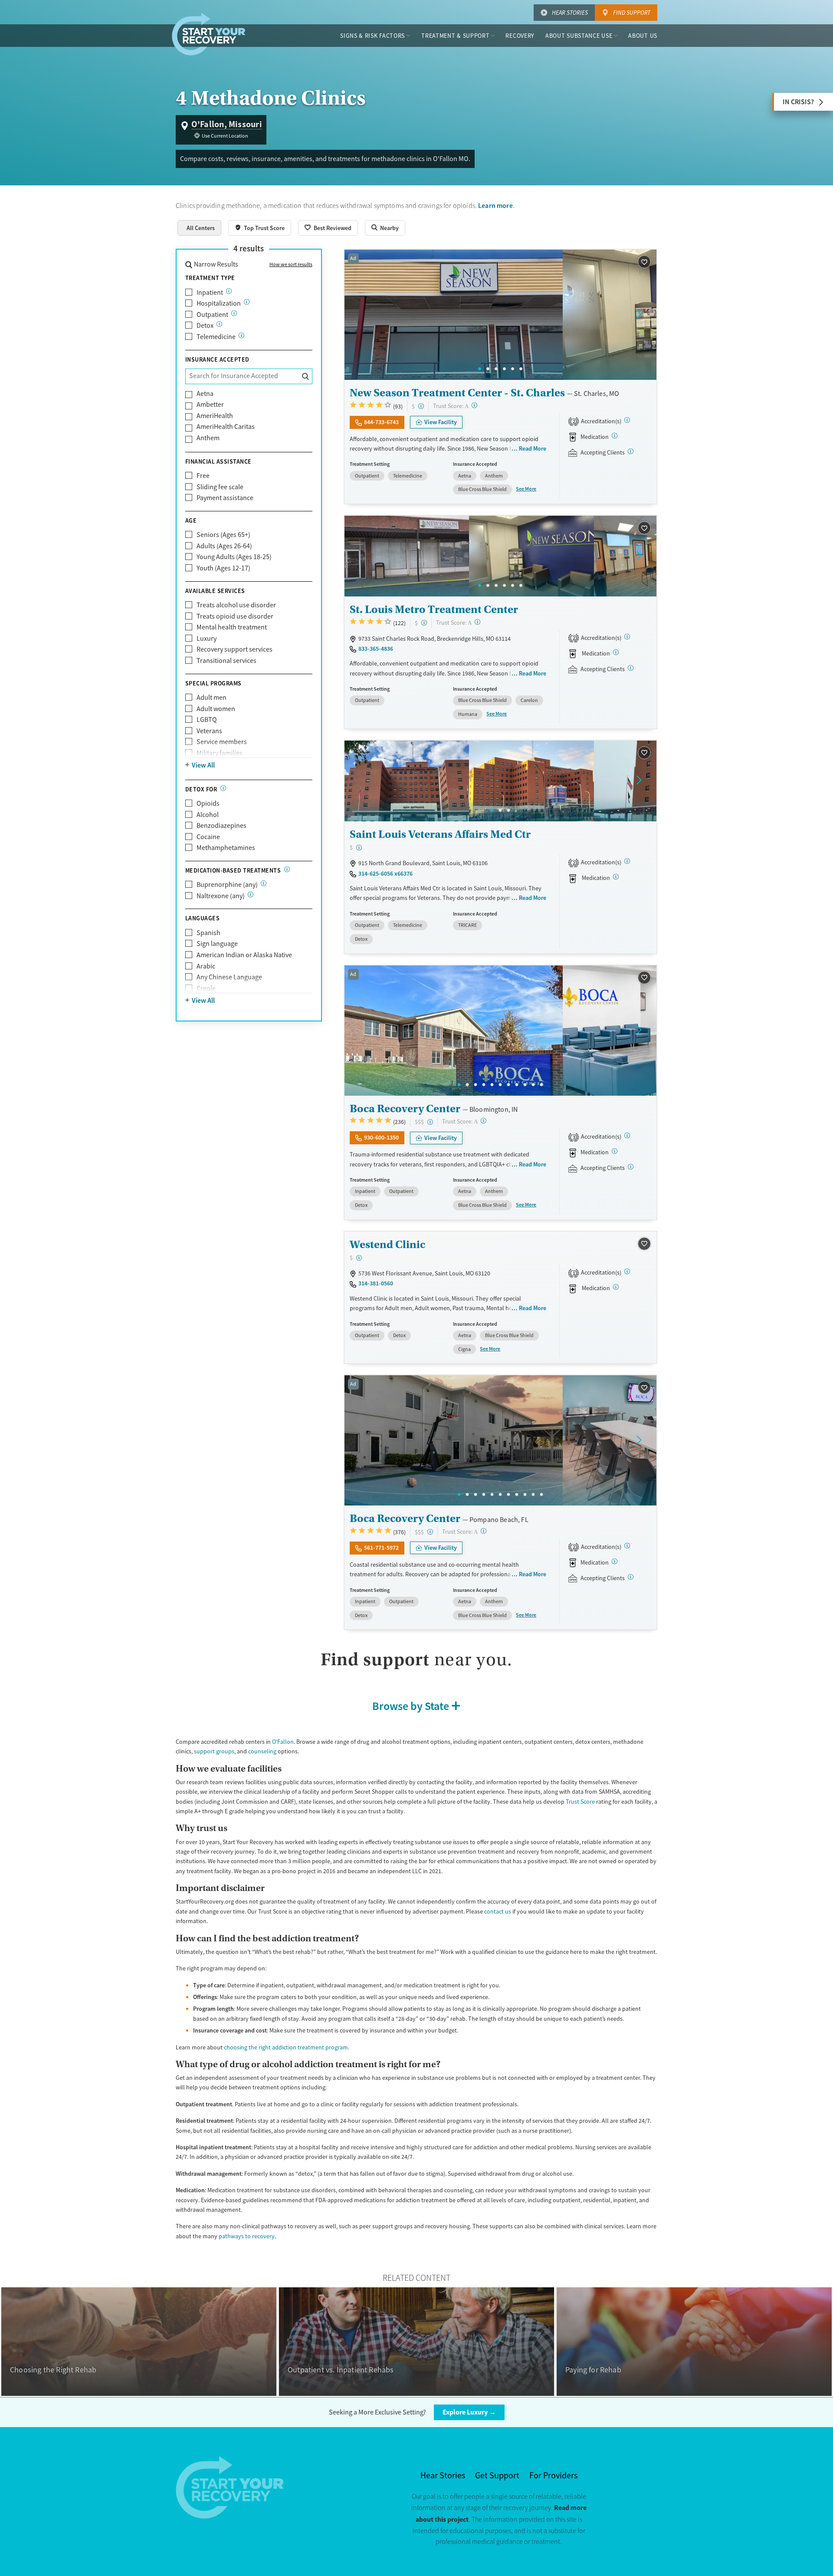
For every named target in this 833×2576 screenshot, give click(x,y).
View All (203, 765)
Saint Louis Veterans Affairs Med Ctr (440, 834)
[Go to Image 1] (480, 369)
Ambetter (210, 405)
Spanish (208, 933)
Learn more (495, 206)
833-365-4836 (376, 649)
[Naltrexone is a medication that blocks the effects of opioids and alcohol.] (251, 894)
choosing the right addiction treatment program (286, 2047)
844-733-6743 (381, 422)
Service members (222, 742)
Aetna (205, 394)
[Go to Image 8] (517, 1085)
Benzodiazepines (221, 826)
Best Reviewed (333, 228)
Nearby (389, 228)
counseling (262, 1751)
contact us (498, 1911)
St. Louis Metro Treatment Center (434, 609)
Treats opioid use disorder (235, 616)
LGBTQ (207, 720)
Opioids (208, 804)
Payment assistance (225, 498)
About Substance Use (579, 36)
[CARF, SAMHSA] (627, 420)
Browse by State (411, 1706)
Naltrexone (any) (221, 896)
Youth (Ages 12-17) (223, 568)
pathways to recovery (247, 2236)
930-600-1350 (381, 1137)
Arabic (206, 966)
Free (203, 476)
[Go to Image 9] (525, 1085)
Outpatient (212, 315)
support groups (214, 1751)
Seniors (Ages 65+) (223, 535)
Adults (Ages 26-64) (224, 546)
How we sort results (291, 264)
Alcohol (208, 815)
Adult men (212, 698)
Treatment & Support (455, 36)
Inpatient (210, 293)
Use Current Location (225, 136)
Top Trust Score (264, 228)
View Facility (441, 422)
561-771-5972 (381, 1548)
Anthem (208, 438)
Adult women (216, 709)
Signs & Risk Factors (372, 36)
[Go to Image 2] (488, 369)
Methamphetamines (226, 848)
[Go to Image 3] (496, 369)
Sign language (217, 944)
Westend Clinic (387, 1244)
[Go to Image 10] (533, 1085)
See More (526, 489)
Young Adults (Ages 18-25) (234, 557)
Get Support (497, 2476)
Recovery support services (234, 649)
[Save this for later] (644, 262)
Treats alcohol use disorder (236, 605)
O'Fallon (283, 1742)
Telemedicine (216, 337)
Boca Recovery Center (405, 1108)
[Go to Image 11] (542, 1085)
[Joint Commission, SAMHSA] (627, 861)
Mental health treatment (232, 627)
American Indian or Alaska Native (244, 955)
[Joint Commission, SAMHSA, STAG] (627, 1135)
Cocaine (208, 837)
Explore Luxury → (469, 2412)
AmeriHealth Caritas (226, 427)
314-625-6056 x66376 (385, 873)
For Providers (553, 2476)
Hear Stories (570, 13)
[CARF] (627, 1271)
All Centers (201, 228)
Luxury (207, 639)
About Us (643, 36)
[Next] (639, 315)
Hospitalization (219, 303)
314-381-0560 (376, 1283)
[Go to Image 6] (521, 369)
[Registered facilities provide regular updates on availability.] (631, 451)
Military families (220, 753)
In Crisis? (798, 102)
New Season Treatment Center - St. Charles (457, 393)
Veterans (209, 731)
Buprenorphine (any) (227, 885)
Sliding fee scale (220, 487)
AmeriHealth (215, 416)
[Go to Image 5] (513, 369)
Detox (205, 326)
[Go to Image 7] (509, 1085)
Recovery (520, 36)
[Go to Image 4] (504, 369)
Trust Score (580, 1802)
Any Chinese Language (229, 977)
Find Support (632, 13)
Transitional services (226, 661)
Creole (206, 988)
